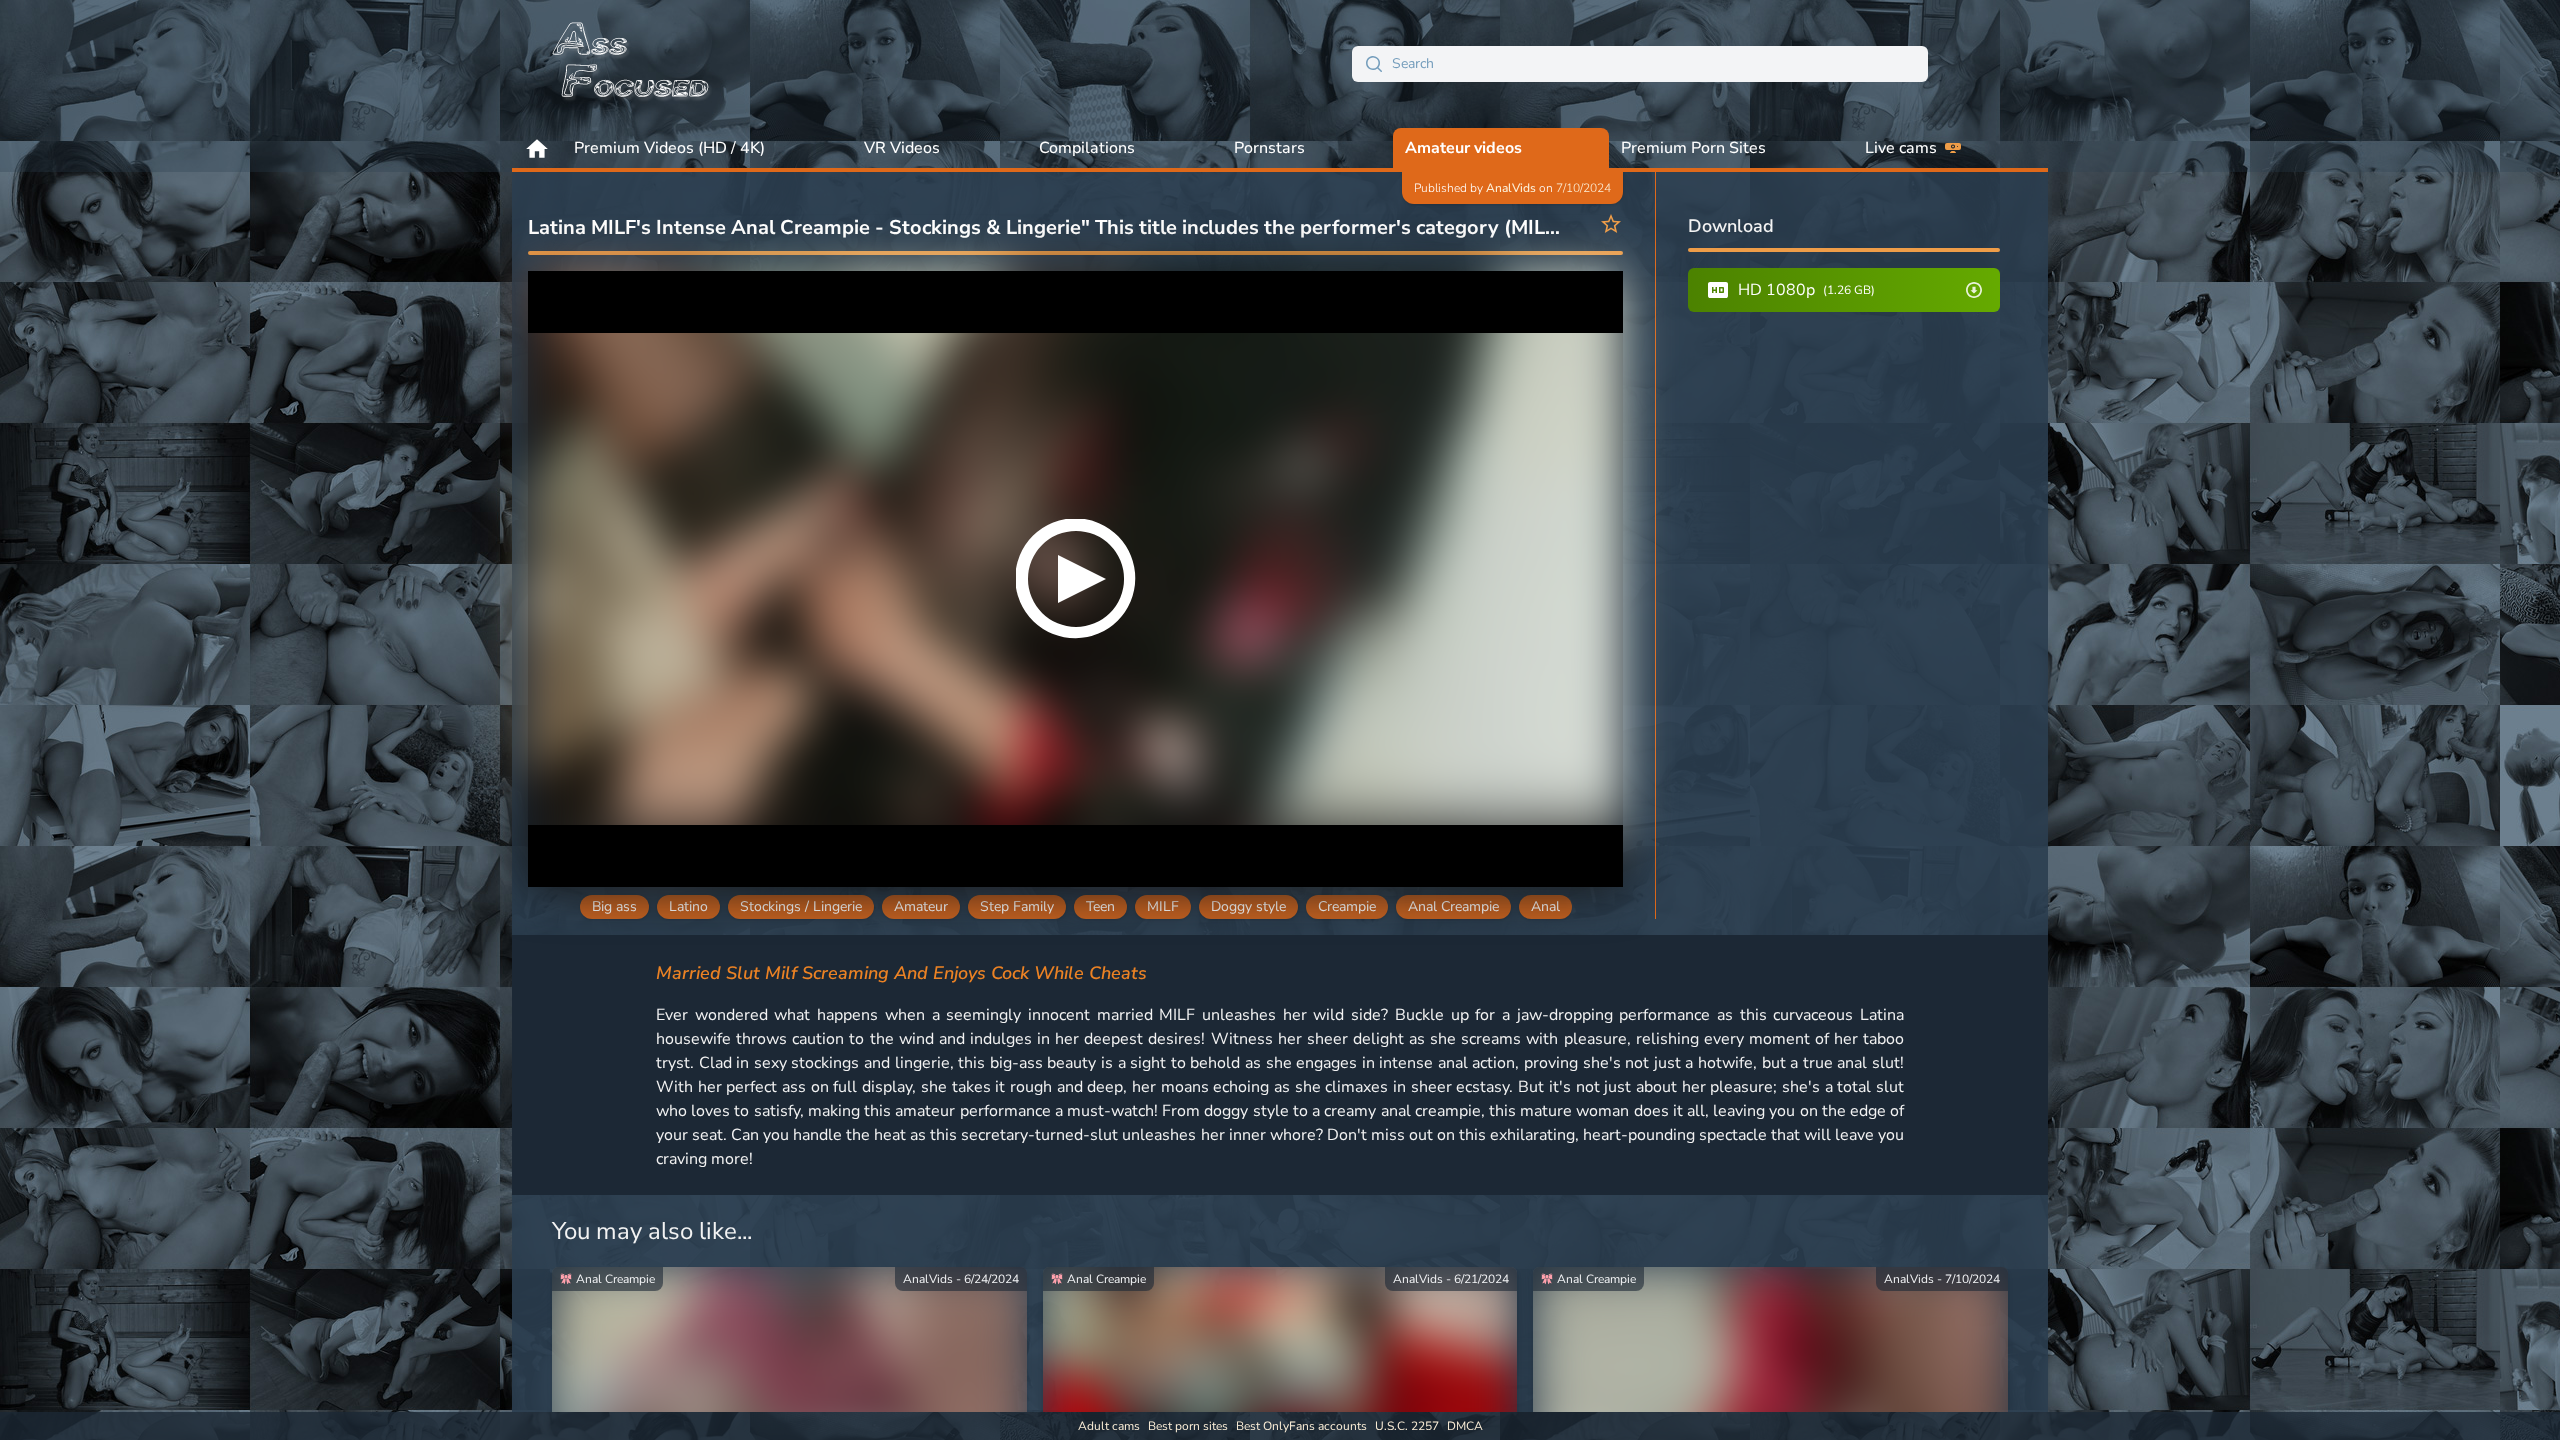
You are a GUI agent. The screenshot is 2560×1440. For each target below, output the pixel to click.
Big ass (614, 906)
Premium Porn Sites (1693, 148)
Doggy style (1248, 906)
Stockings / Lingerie (801, 906)
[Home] (632, 64)
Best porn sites (1188, 1426)
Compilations (1087, 148)
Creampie (1347, 906)
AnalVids (1511, 188)
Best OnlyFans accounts (1301, 1426)
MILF (1163, 906)
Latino (688, 906)
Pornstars (1269, 148)
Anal (1545, 906)
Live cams (1901, 148)
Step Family (1017, 906)
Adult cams (1109, 1426)
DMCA (1465, 1426)
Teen (1100, 906)
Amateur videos (1463, 148)
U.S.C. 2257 (1407, 1426)
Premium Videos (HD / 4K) (669, 148)
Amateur (921, 906)
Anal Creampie (1453, 906)
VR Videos (902, 148)
